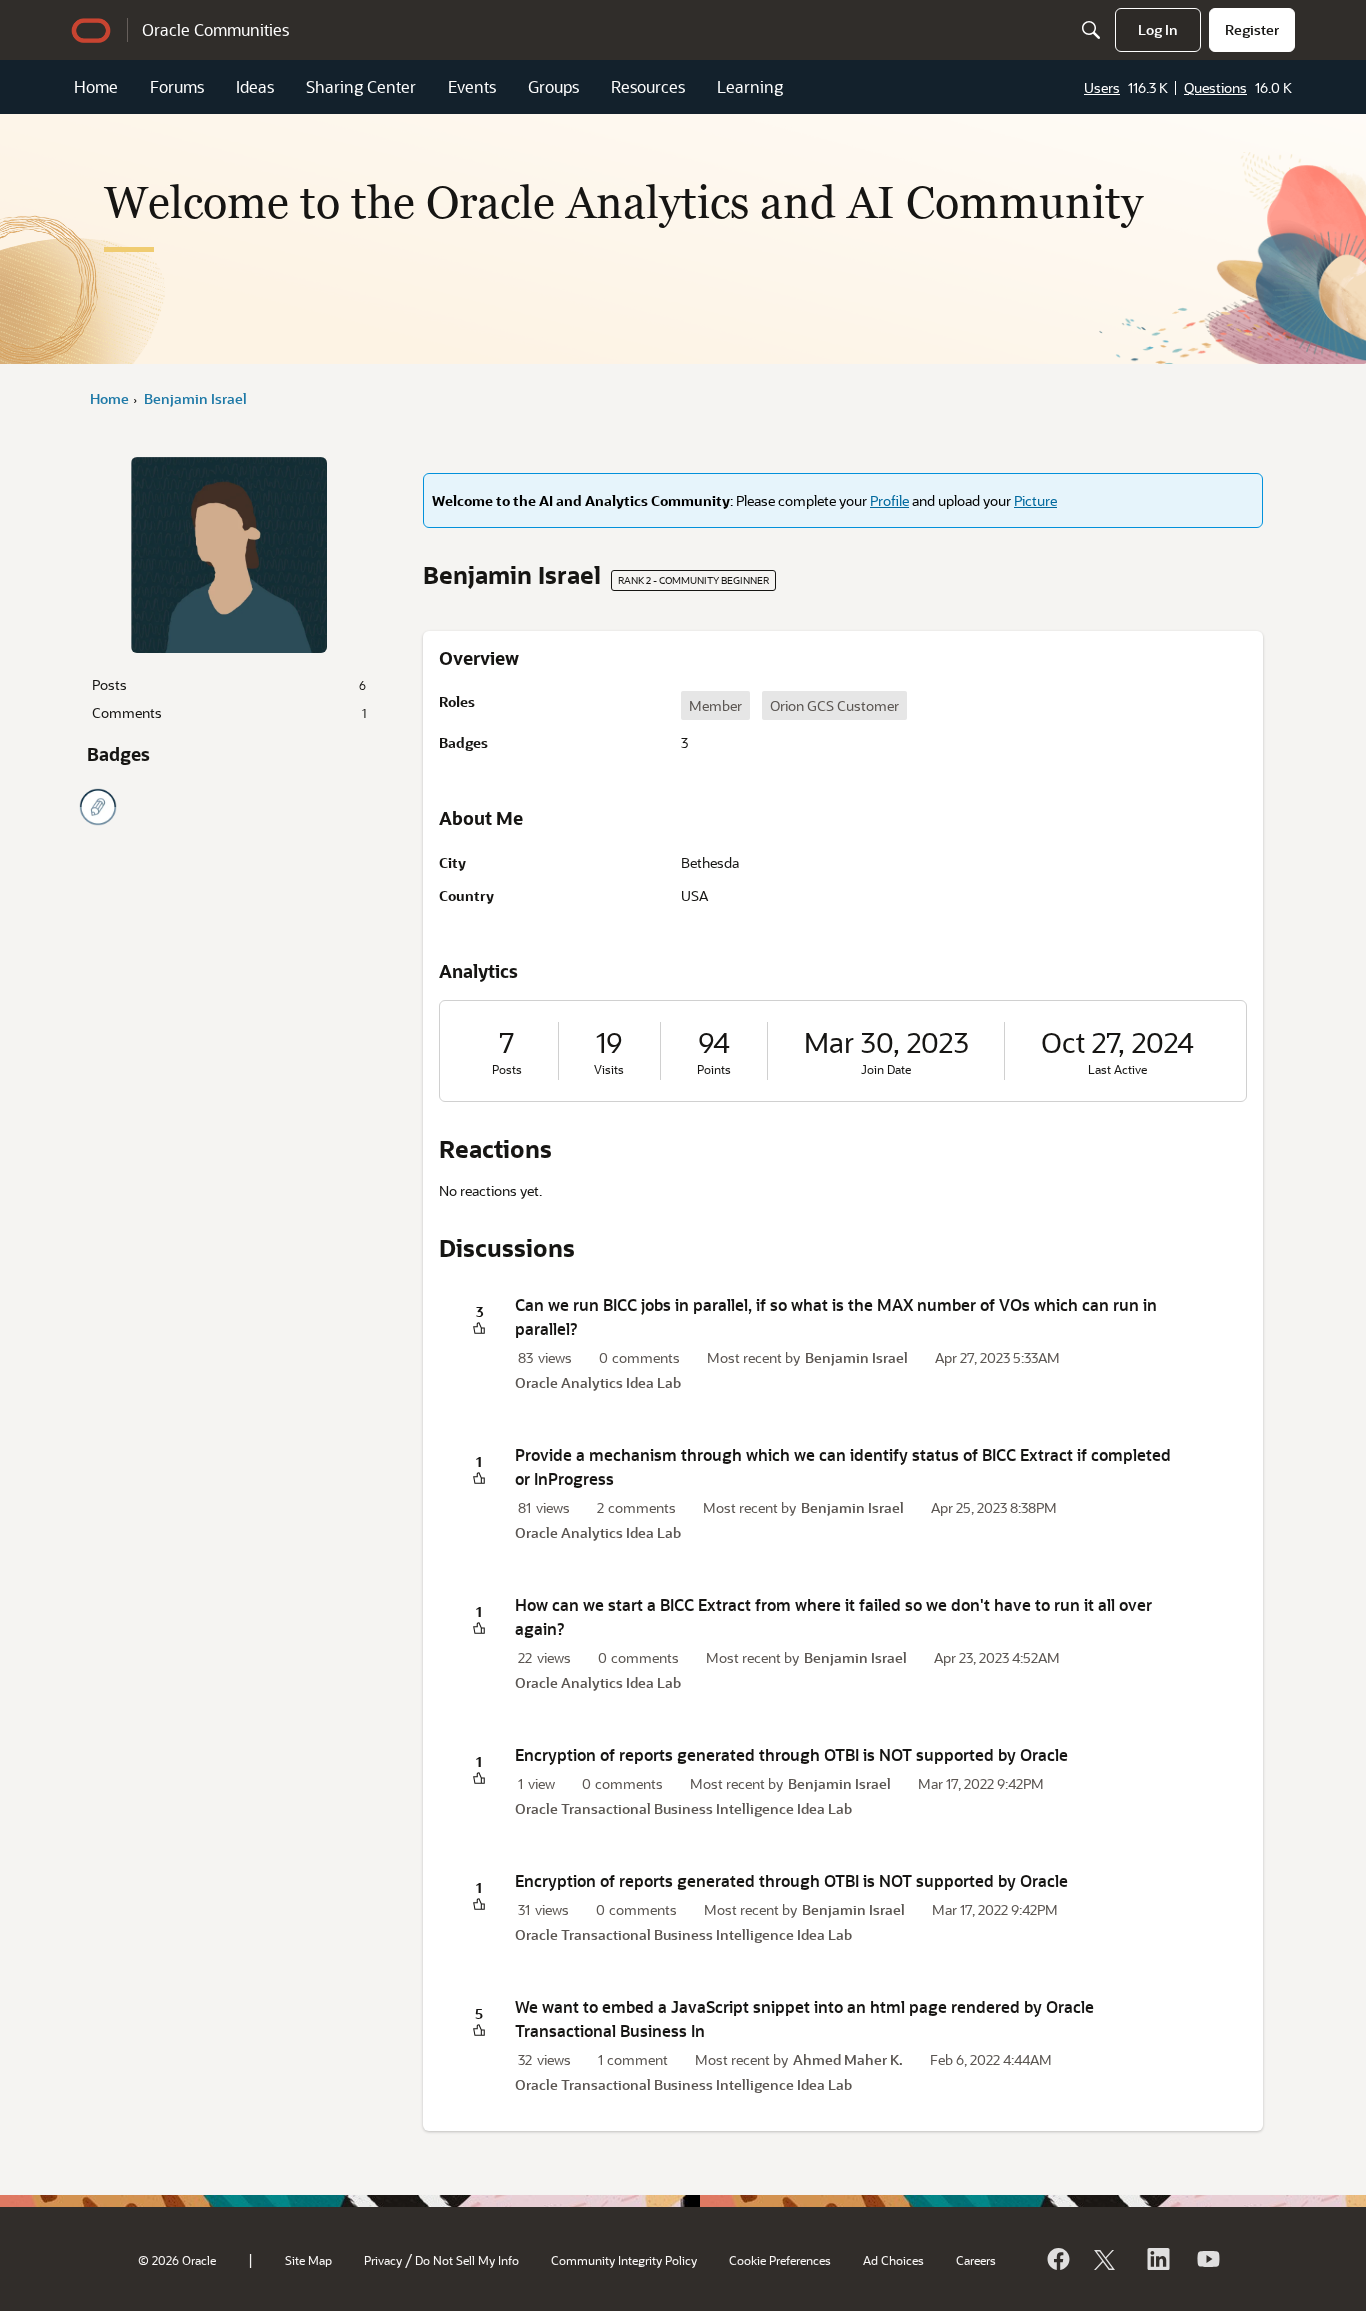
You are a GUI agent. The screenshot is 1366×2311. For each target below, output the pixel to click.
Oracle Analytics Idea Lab (598, 1382)
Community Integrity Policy (624, 2260)
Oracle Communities (215, 29)
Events (472, 86)
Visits (609, 1069)
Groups (553, 86)
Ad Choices (893, 2260)
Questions (1215, 87)
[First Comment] (98, 807)
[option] (715, 705)
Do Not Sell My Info (467, 2260)
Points (714, 1069)
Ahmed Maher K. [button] (848, 2059)
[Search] (1091, 30)
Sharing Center (361, 86)
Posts (229, 684)
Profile (889, 500)
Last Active (1117, 1069)
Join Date (886, 1069)
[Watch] (1207, 2259)
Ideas (255, 86)
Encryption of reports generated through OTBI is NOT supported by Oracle (791, 1754)
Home (96, 86)
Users (1102, 87)
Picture (1035, 500)
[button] (479, 1329)
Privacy (383, 2260)
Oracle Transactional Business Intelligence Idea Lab (683, 1808)
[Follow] (1107, 2259)
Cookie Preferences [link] (780, 2260)
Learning (750, 86)
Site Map (308, 2260)
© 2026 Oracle (177, 2260)
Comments (229, 712)
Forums (177, 86)
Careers (976, 2260)
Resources (648, 86)
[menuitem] (1158, 30)
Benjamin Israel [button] (856, 1357)
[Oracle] (1057, 2259)
